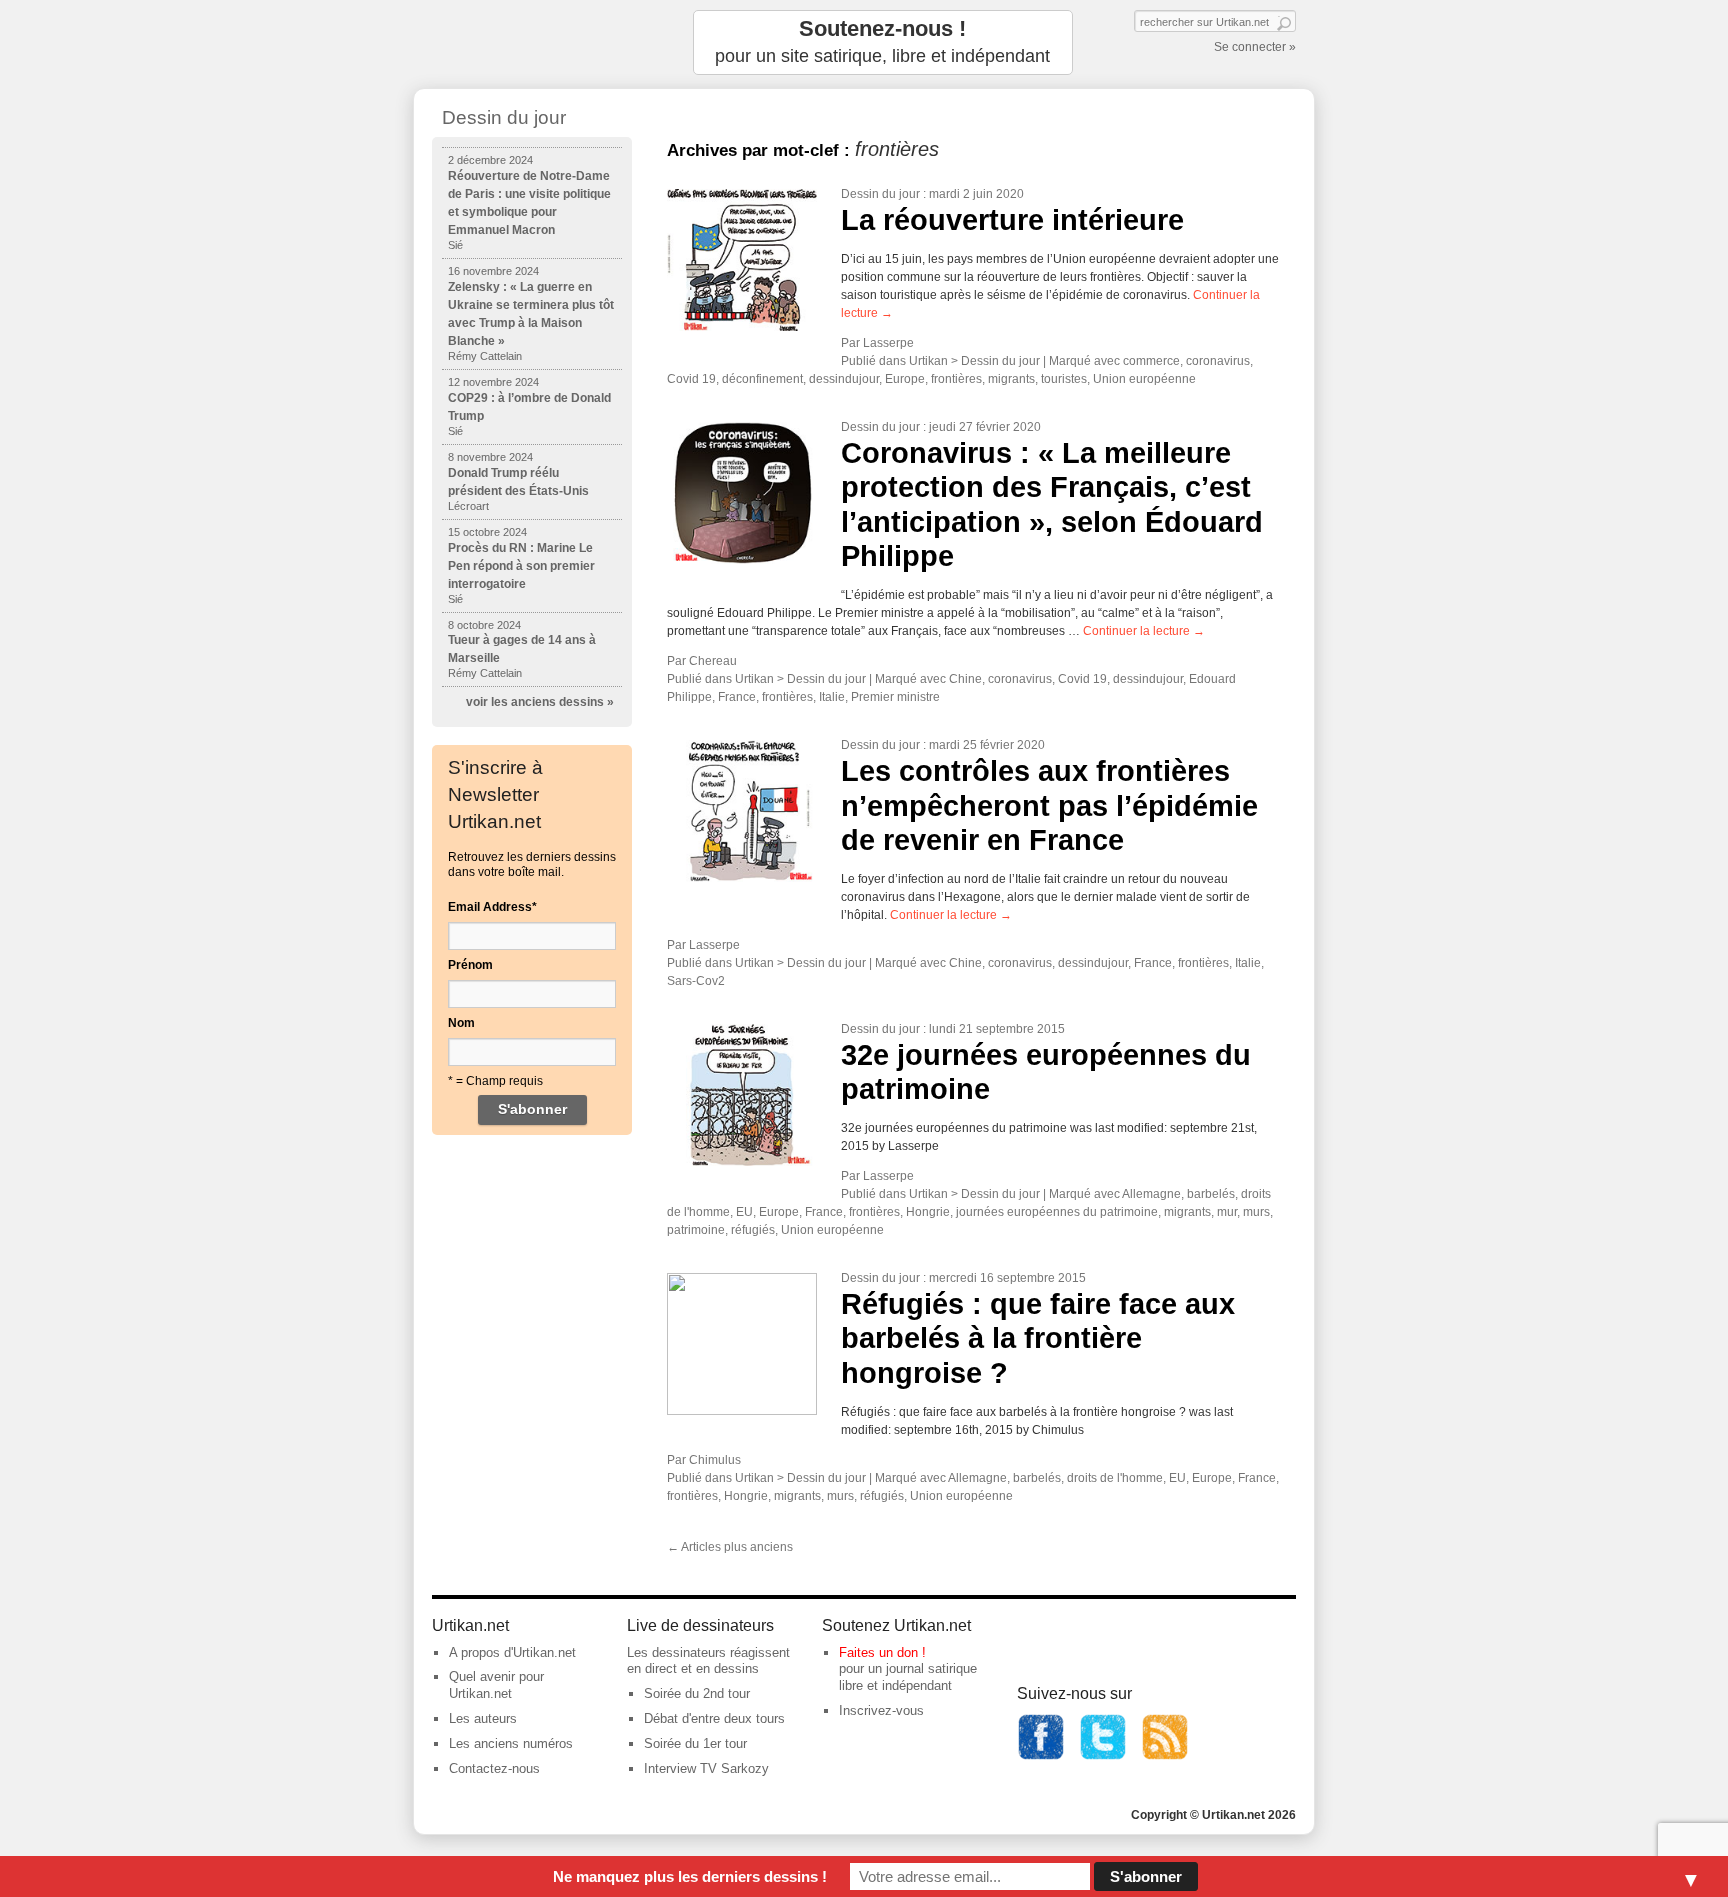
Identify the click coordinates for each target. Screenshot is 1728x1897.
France (737, 697)
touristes (1064, 379)
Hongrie (928, 1212)
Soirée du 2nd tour (697, 1693)
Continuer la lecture (1144, 631)
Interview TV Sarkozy (706, 1768)
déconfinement (762, 379)
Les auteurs (483, 1718)
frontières (956, 379)
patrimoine (696, 1230)
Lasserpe (888, 343)
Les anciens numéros (511, 1743)
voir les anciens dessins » (540, 702)
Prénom (470, 965)
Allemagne (1151, 1194)
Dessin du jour (880, 194)
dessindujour (844, 379)
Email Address (492, 907)
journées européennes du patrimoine (1057, 1212)
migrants (1011, 379)
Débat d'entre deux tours (714, 1718)
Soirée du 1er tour (695, 1743)
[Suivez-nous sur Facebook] (1041, 1756)
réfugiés (753, 1230)
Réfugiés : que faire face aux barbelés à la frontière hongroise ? (1038, 1338)
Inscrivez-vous (881, 1710)
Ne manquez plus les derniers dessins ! (690, 1876)
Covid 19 (691, 379)
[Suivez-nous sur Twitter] (1103, 1756)
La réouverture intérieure (1012, 220)
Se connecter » (1255, 47)
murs (1256, 1212)
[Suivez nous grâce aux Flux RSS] (1165, 1756)
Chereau (713, 661)
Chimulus (715, 1460)
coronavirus (1218, 361)
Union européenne (1144, 379)
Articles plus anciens (730, 1547)
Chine (965, 679)
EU (744, 1212)
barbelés (1211, 1194)
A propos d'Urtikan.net (512, 1652)
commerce (1151, 361)
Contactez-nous (494, 1768)
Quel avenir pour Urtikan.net (496, 1685)
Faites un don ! (882, 1652)
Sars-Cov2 (696, 981)
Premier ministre (895, 697)
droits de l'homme (1115, 1478)
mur (1227, 1212)
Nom (461, 1023)
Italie (832, 697)
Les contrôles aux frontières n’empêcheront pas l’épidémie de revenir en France (1049, 805)
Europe (905, 379)
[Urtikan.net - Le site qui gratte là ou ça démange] (532, 42)
